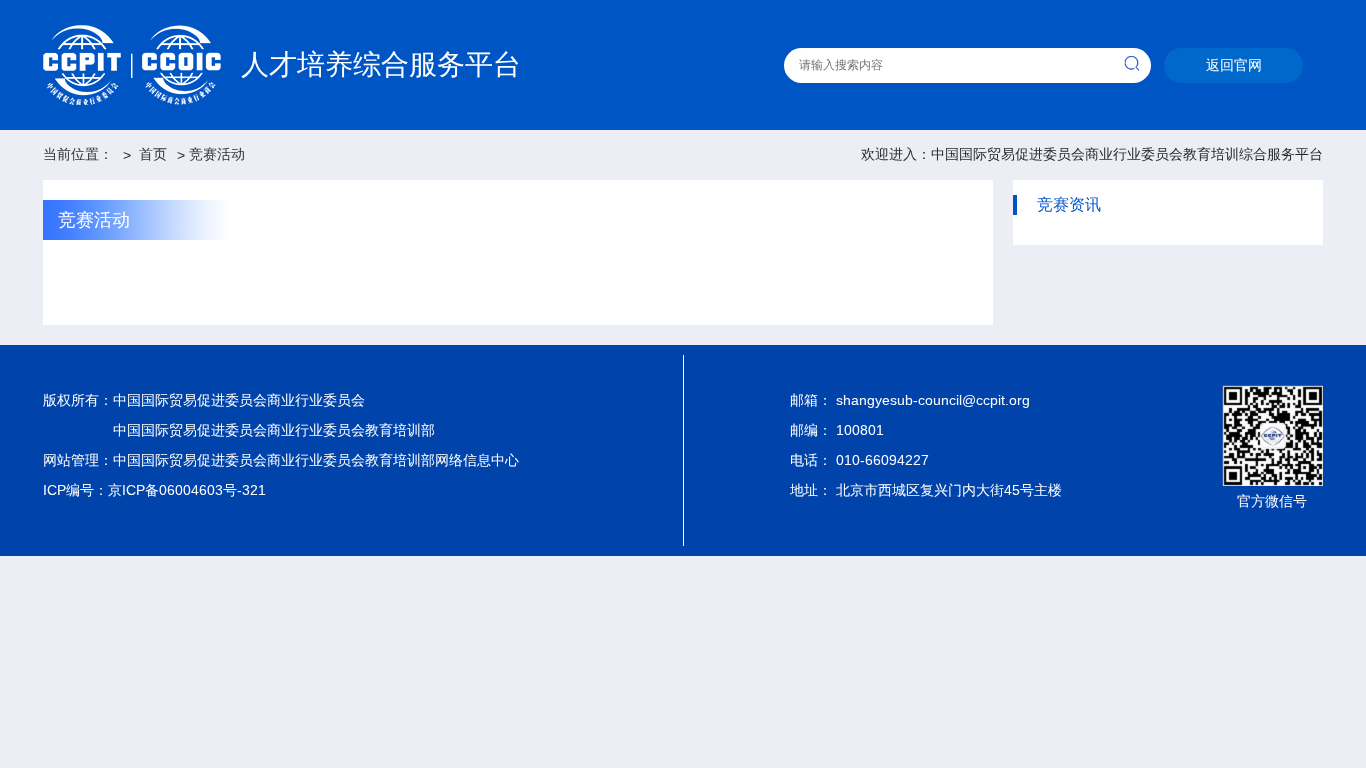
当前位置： (78, 154)
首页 (153, 154)
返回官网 (1234, 65)
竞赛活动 (217, 154)
